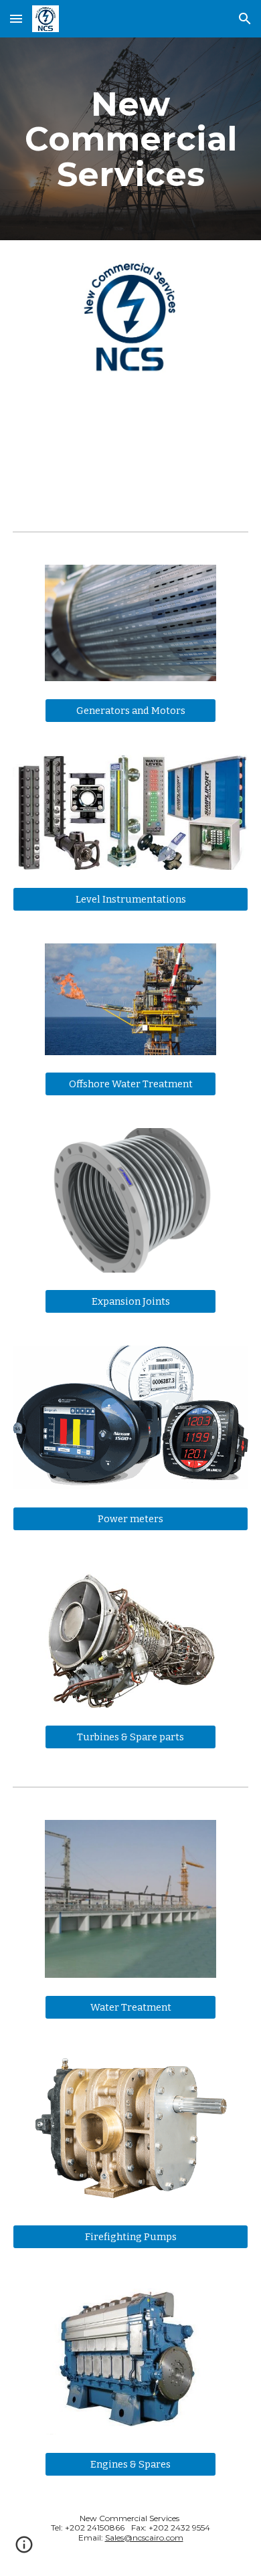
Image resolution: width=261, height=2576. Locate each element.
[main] (130, 139)
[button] (16, 18)
